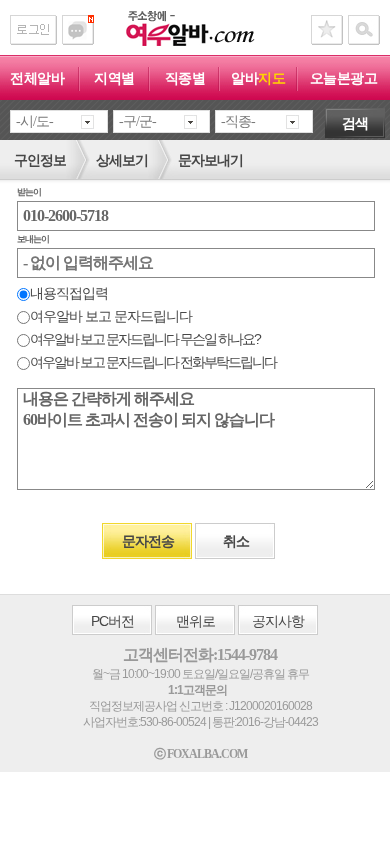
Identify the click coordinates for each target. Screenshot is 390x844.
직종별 (185, 78)
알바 (258, 78)
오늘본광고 (344, 78)
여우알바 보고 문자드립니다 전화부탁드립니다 (153, 362)
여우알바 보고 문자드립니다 (111, 316)
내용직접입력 (69, 293)
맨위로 (195, 621)
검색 (355, 123)
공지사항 (278, 621)
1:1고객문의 (197, 690)
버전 (112, 621)
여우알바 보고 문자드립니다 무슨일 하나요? (145, 339)
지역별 (114, 78)
